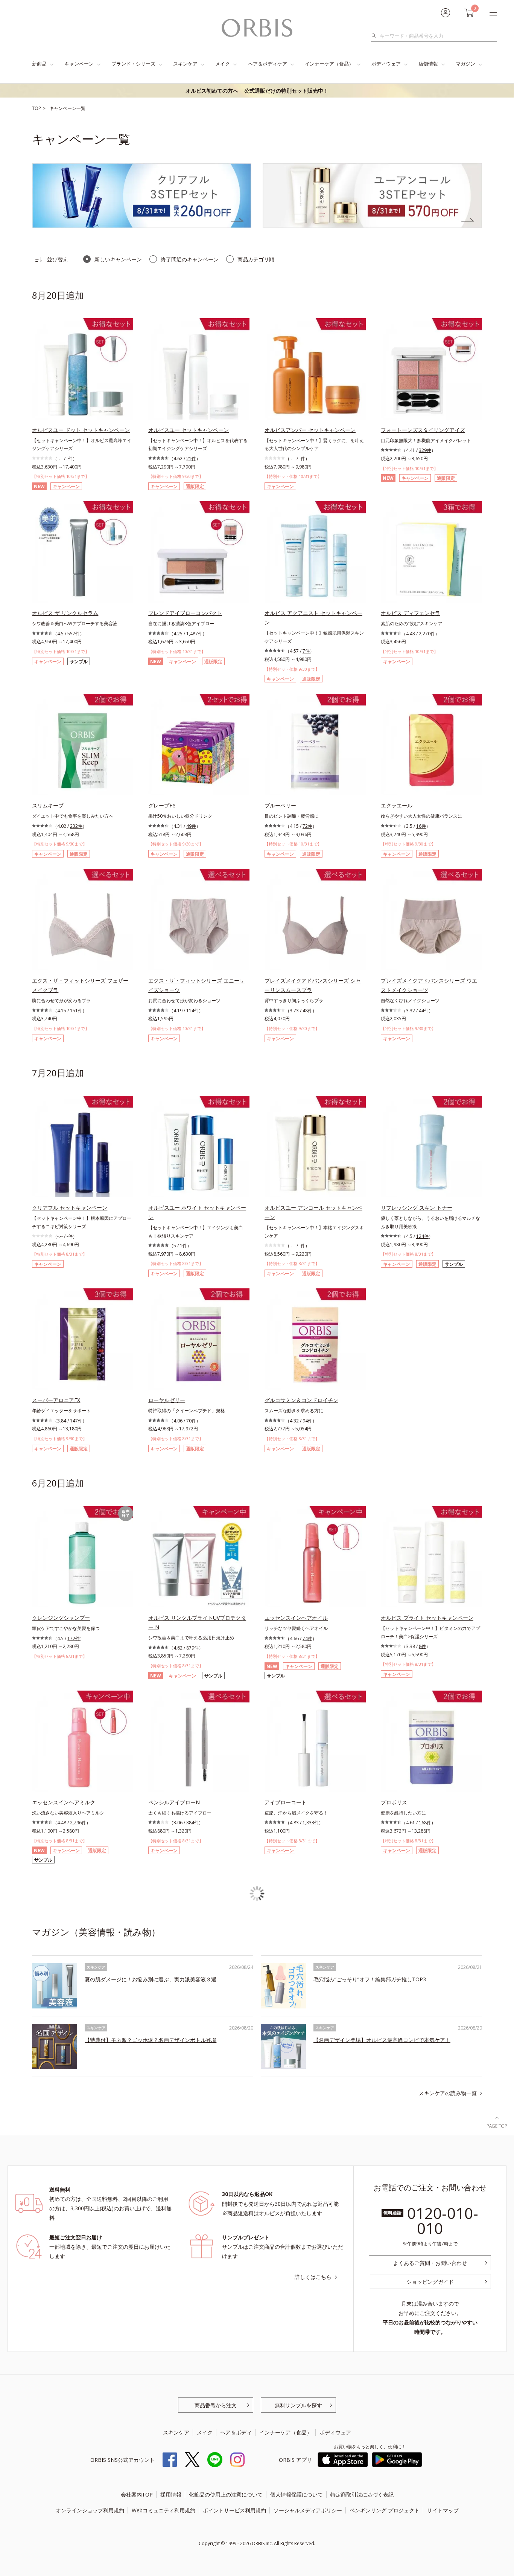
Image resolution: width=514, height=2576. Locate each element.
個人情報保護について (297, 2494)
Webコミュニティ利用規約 (163, 2510)
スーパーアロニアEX (56, 1400)
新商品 (39, 64)
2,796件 (78, 1823)
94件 (307, 1421)
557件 (74, 634)
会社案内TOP (137, 2494)
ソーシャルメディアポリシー (308, 2510)
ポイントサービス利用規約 (234, 2510)
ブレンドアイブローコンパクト (185, 613)
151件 (76, 1011)
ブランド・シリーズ (133, 64)
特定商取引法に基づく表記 (362, 2494)
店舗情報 (428, 64)
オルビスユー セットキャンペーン (189, 430)
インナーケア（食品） (329, 64)
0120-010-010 (443, 2221)
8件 (422, 1646)
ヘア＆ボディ (236, 2432)
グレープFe (162, 805)
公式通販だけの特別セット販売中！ (257, 91)
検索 (376, 36)
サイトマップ (443, 2510)
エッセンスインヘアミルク (64, 1802)
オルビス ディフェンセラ (411, 613)
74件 (307, 1638)
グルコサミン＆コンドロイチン (301, 1400)
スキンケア (185, 64)
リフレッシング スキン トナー (417, 1208)
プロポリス (394, 1802)
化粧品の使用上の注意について (226, 2494)
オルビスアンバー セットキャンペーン (310, 430)
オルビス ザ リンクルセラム (65, 613)
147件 (76, 1421)
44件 (424, 1011)
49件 (191, 826)
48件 (307, 1011)
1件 (183, 1246)
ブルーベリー (280, 805)
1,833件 (311, 1823)
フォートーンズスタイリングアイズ (423, 430)
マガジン (465, 64)
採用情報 (171, 2494)
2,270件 (427, 634)
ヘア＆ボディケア (268, 64)
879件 (192, 1648)
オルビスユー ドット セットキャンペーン (81, 430)
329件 (425, 450)
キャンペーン (79, 64)
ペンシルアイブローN (174, 1802)
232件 (76, 826)
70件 (191, 1421)
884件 (192, 1823)
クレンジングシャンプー (61, 1618)
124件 (422, 1236)
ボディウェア (386, 64)
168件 (425, 1823)
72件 (307, 826)
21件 (191, 459)
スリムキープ (48, 805)
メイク (223, 64)
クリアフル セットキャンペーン (70, 1208)
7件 (306, 651)
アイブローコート (286, 1802)
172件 (74, 1638)
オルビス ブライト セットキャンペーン (427, 1618)
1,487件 (194, 634)
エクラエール (397, 805)
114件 (192, 1011)
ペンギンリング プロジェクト (385, 2510)
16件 (421, 826)
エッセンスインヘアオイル (296, 1618)
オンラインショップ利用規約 (90, 2510)
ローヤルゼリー (167, 1400)
